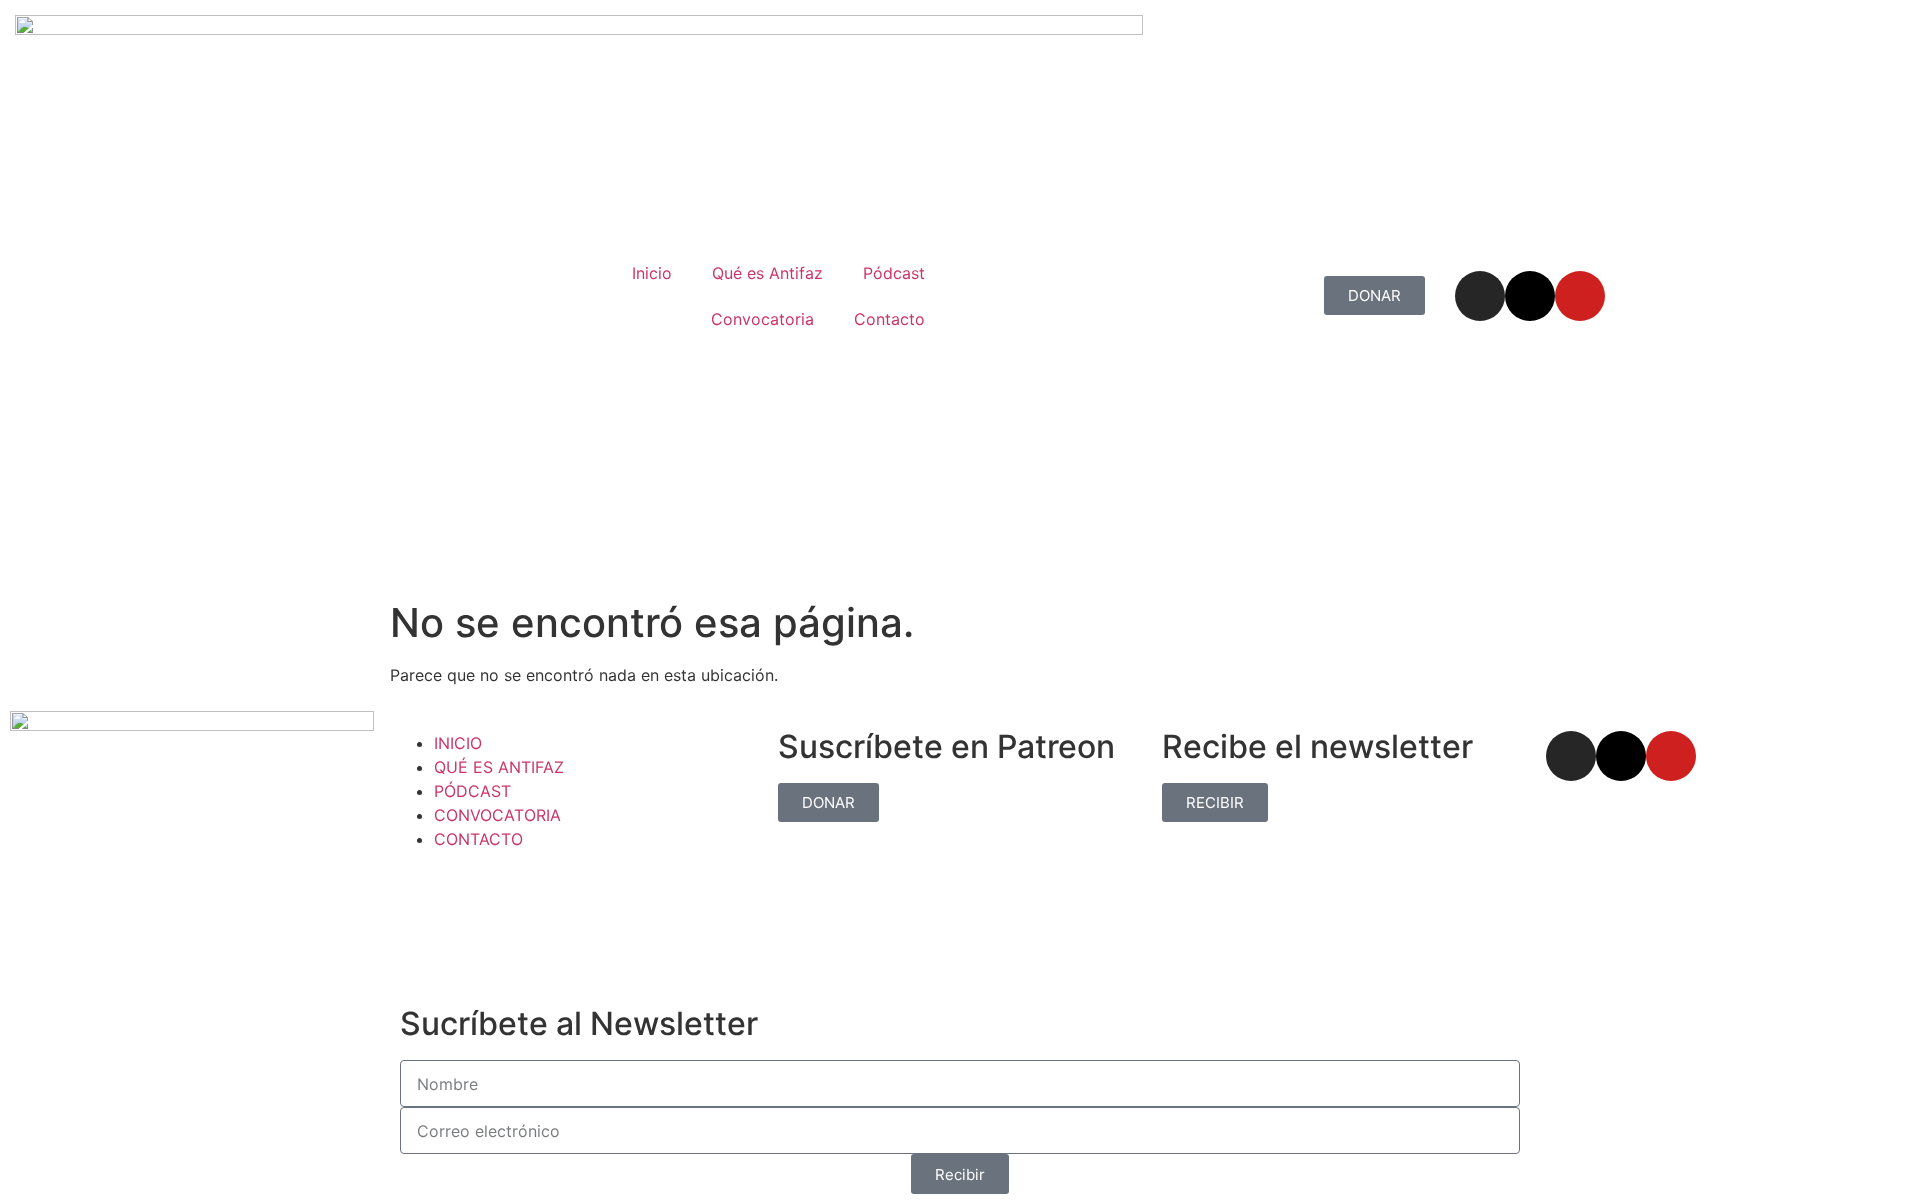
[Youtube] (1580, 296)
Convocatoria (762, 319)
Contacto (889, 319)
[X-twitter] (1530, 296)
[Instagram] (1480, 296)
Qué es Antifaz (767, 273)
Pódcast (894, 273)
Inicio (652, 273)
